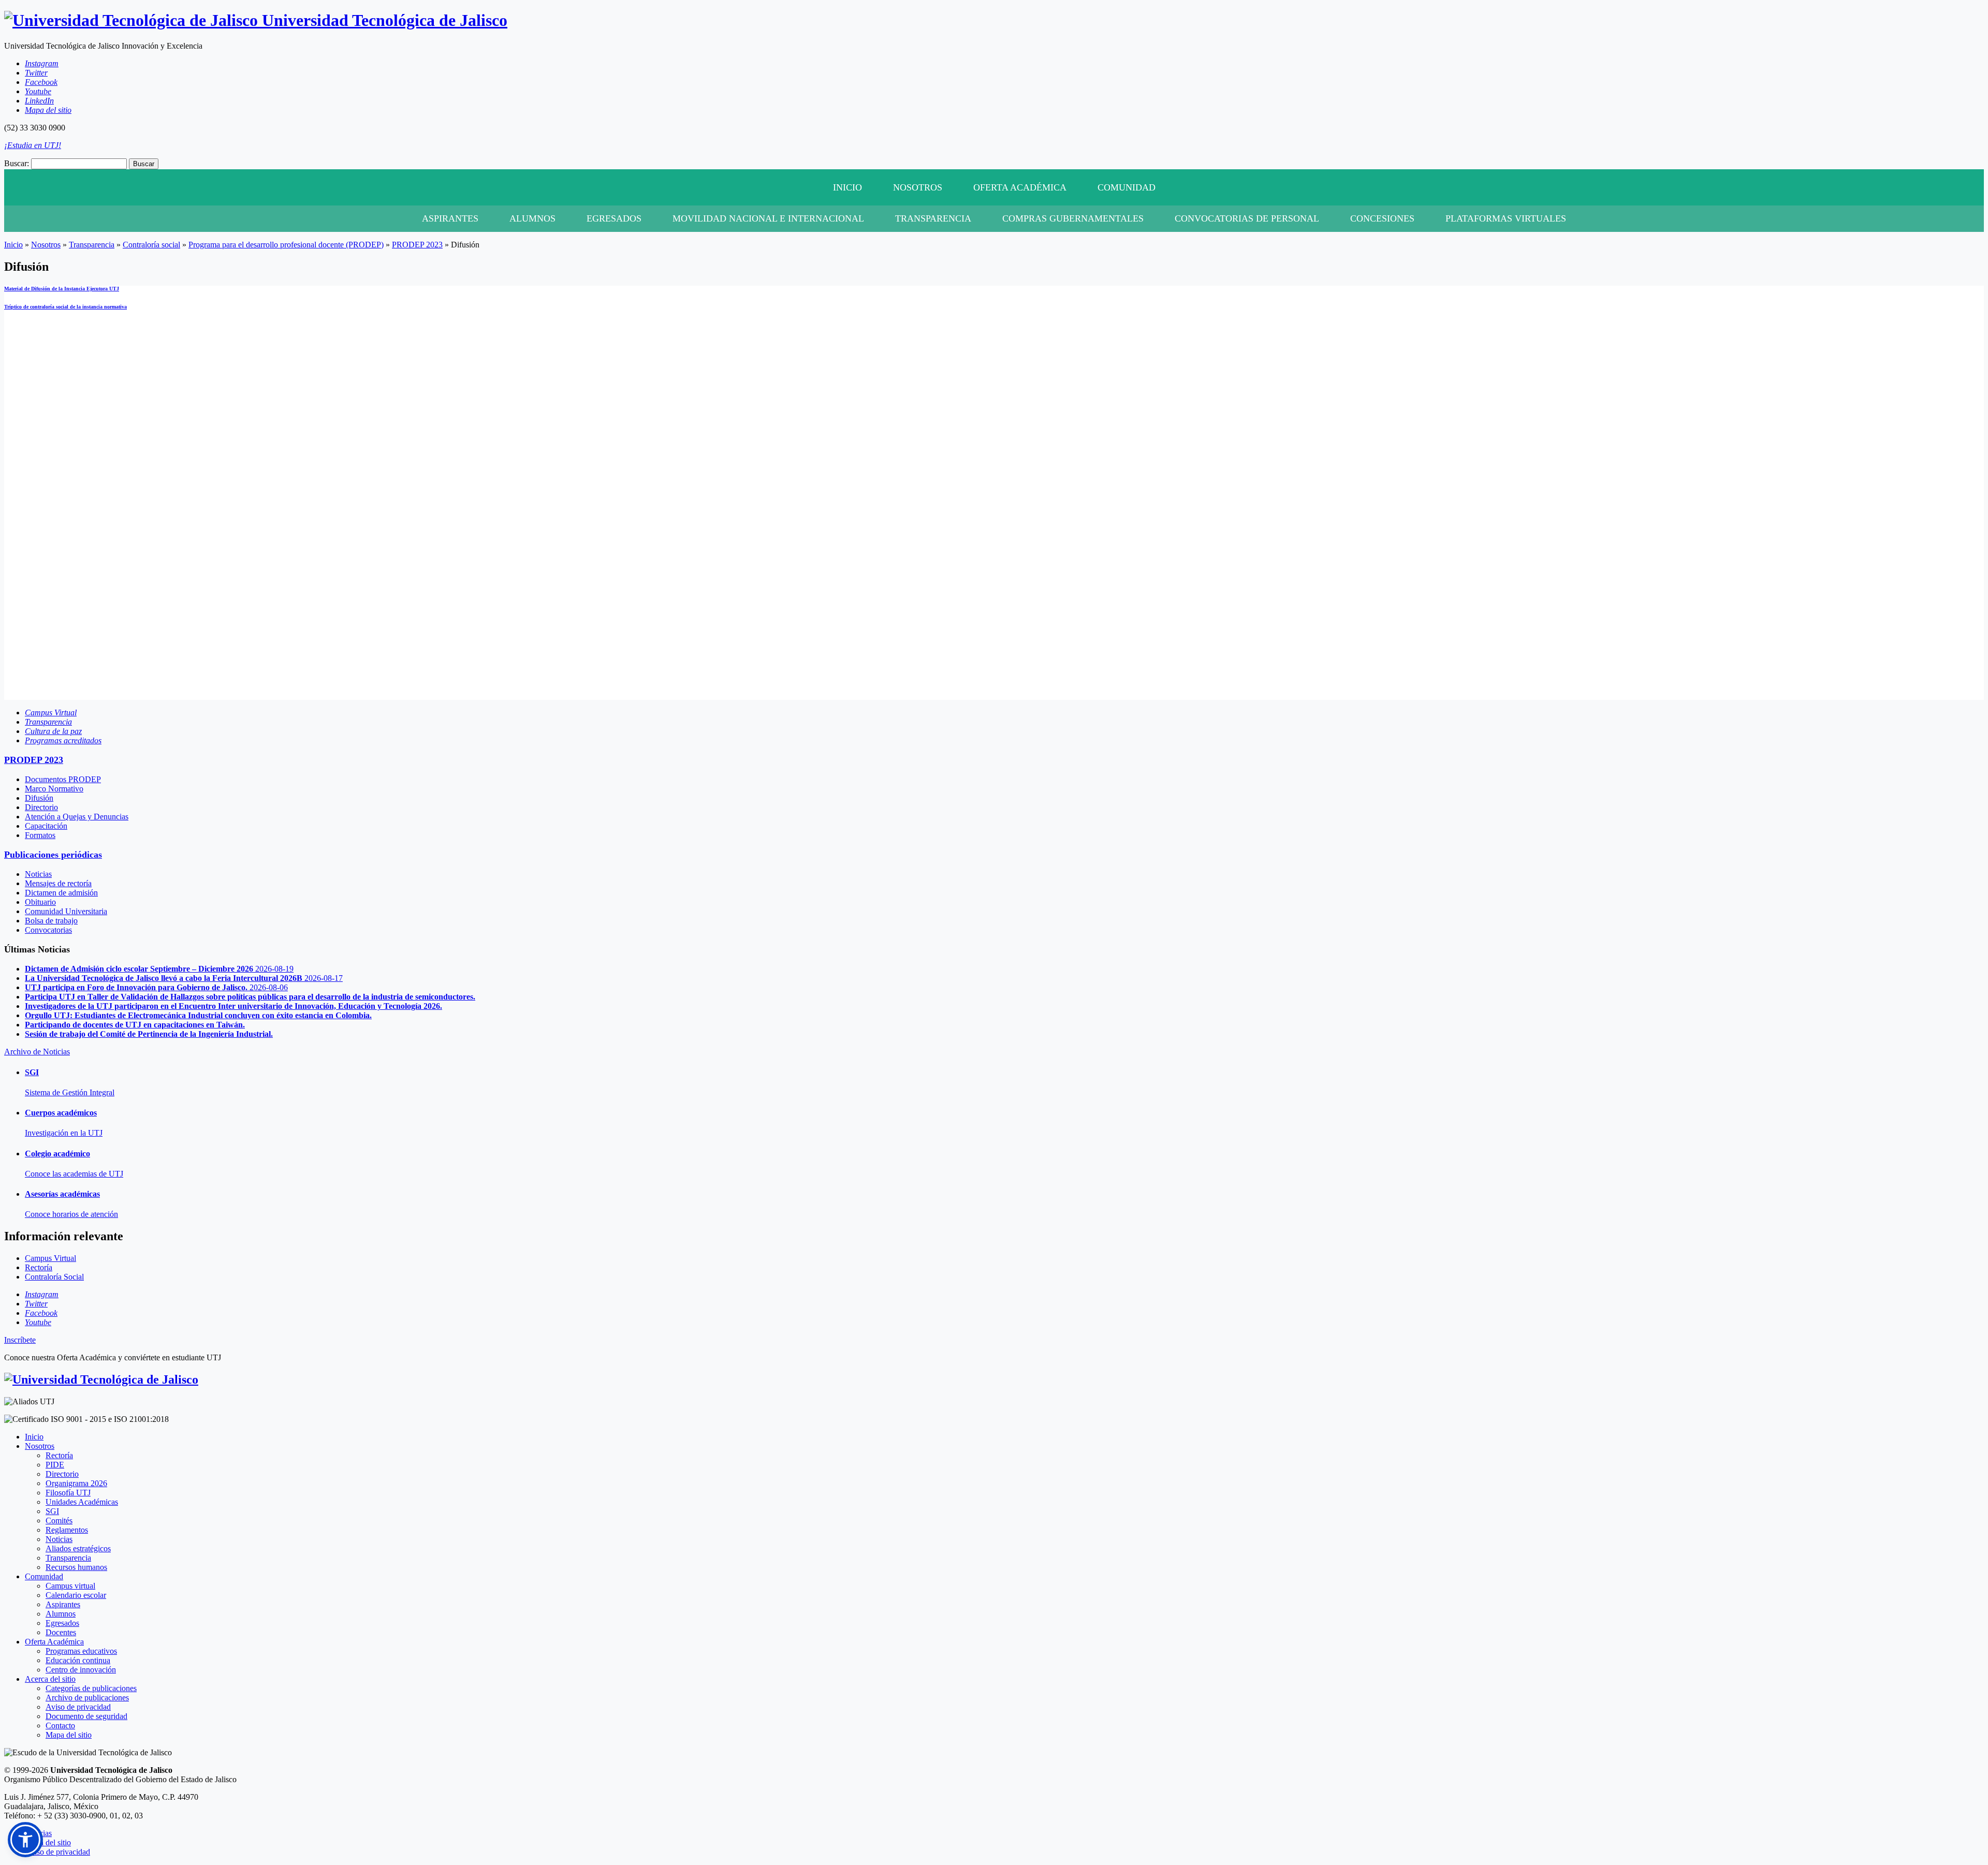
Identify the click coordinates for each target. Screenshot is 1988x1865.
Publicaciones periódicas (53, 855)
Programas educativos (81, 1651)
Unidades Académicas (82, 1502)
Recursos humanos (76, 1567)
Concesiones (1382, 218)
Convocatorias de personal (1247, 218)
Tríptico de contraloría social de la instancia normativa (65, 307)
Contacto (60, 1726)
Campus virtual (70, 1586)
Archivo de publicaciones (87, 1698)
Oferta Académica (1020, 187)
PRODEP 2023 (417, 245)
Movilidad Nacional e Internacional (768, 218)
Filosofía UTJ (68, 1493)
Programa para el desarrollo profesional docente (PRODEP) (286, 245)
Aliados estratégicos (78, 1548)
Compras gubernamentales (1073, 218)
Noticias (38, 874)
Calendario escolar (76, 1595)
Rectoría (59, 1455)
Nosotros (918, 187)
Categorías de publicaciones (91, 1688)
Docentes (61, 1632)
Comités (59, 1521)
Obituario (40, 902)
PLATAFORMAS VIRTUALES (1506, 218)
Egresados (614, 218)
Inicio (847, 187)
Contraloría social (151, 245)
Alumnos (532, 218)
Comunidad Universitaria (66, 911)
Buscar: (17, 163)
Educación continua (78, 1660)
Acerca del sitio (50, 1679)
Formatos (40, 835)
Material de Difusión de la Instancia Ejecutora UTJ (62, 289)
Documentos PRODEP (63, 779)
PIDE (55, 1465)
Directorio (41, 807)
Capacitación (46, 826)
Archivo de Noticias (37, 1052)
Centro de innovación (81, 1670)
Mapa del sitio (69, 1735)
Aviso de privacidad (78, 1707)
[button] (25, 1840)
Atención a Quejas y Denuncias (77, 817)
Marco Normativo (54, 789)
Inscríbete (20, 1340)
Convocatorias (48, 930)
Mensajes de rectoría (58, 883)
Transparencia (933, 218)
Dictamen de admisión (61, 893)
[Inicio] (101, 1379)
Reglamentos (67, 1530)
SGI (52, 1511)
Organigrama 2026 (76, 1483)
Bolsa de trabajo (51, 921)
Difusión (39, 798)
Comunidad (1127, 187)
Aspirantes (450, 218)
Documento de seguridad (86, 1716)
